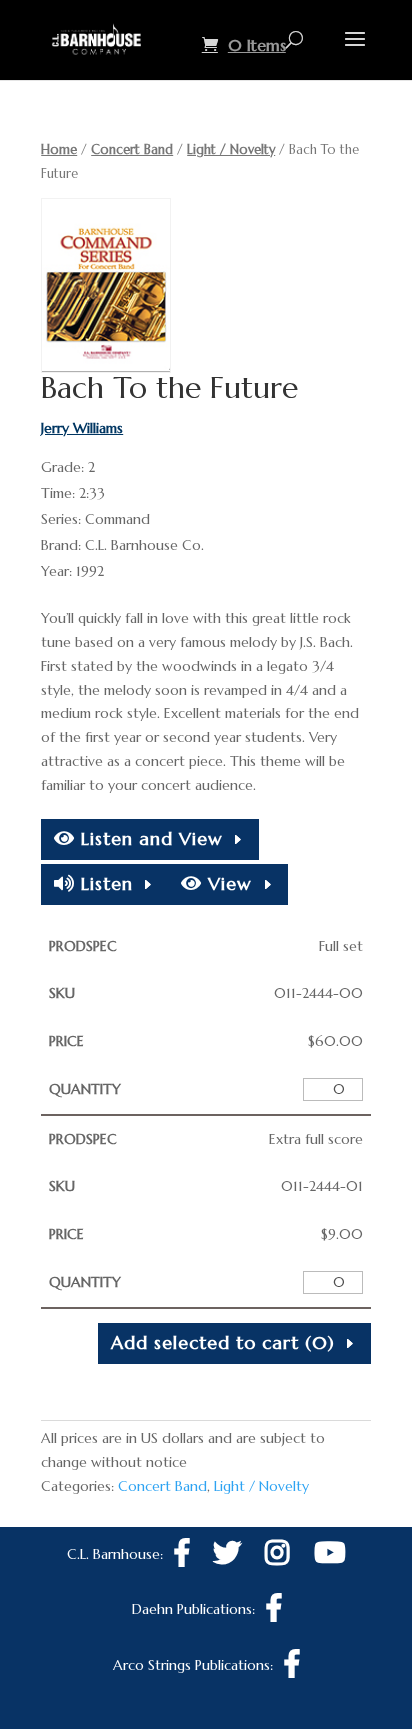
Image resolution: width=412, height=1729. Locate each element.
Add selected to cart (223, 1342)
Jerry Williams (82, 428)
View (227, 883)
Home (59, 149)
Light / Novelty (231, 149)
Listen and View (149, 838)
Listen (104, 883)
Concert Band (132, 149)
